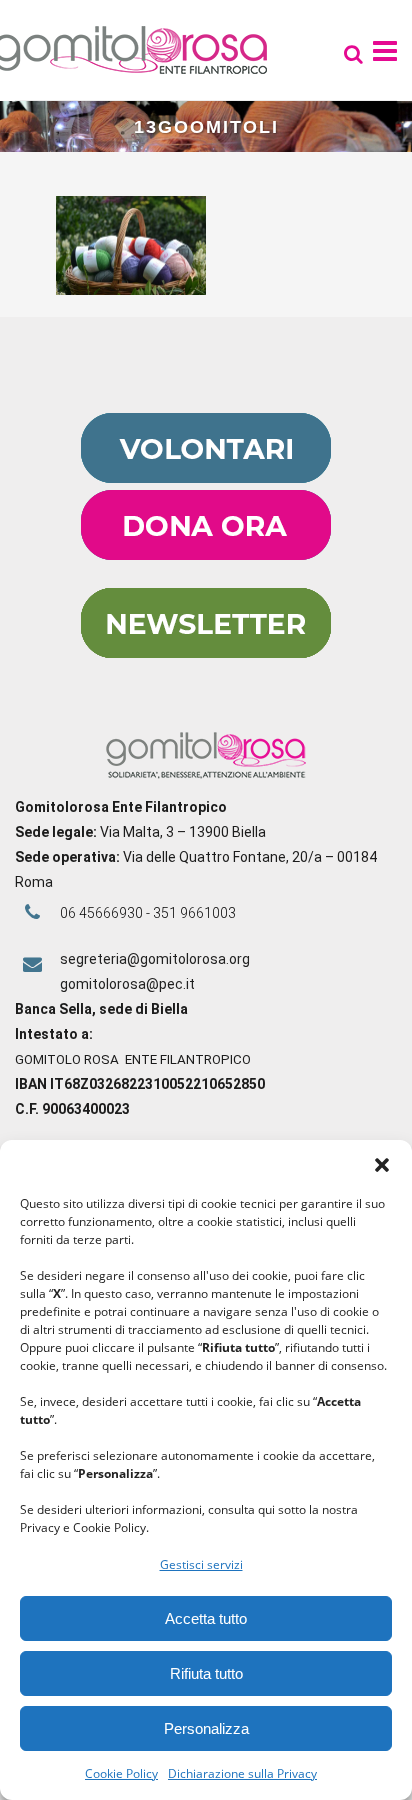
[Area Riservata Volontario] (206, 478)
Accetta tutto (206, 1618)
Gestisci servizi (201, 1564)
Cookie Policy (121, 1773)
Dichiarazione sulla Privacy (242, 1773)
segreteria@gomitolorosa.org (155, 959)
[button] (382, 1165)
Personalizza (206, 1728)
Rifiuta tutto (206, 1673)
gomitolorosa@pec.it (129, 984)
